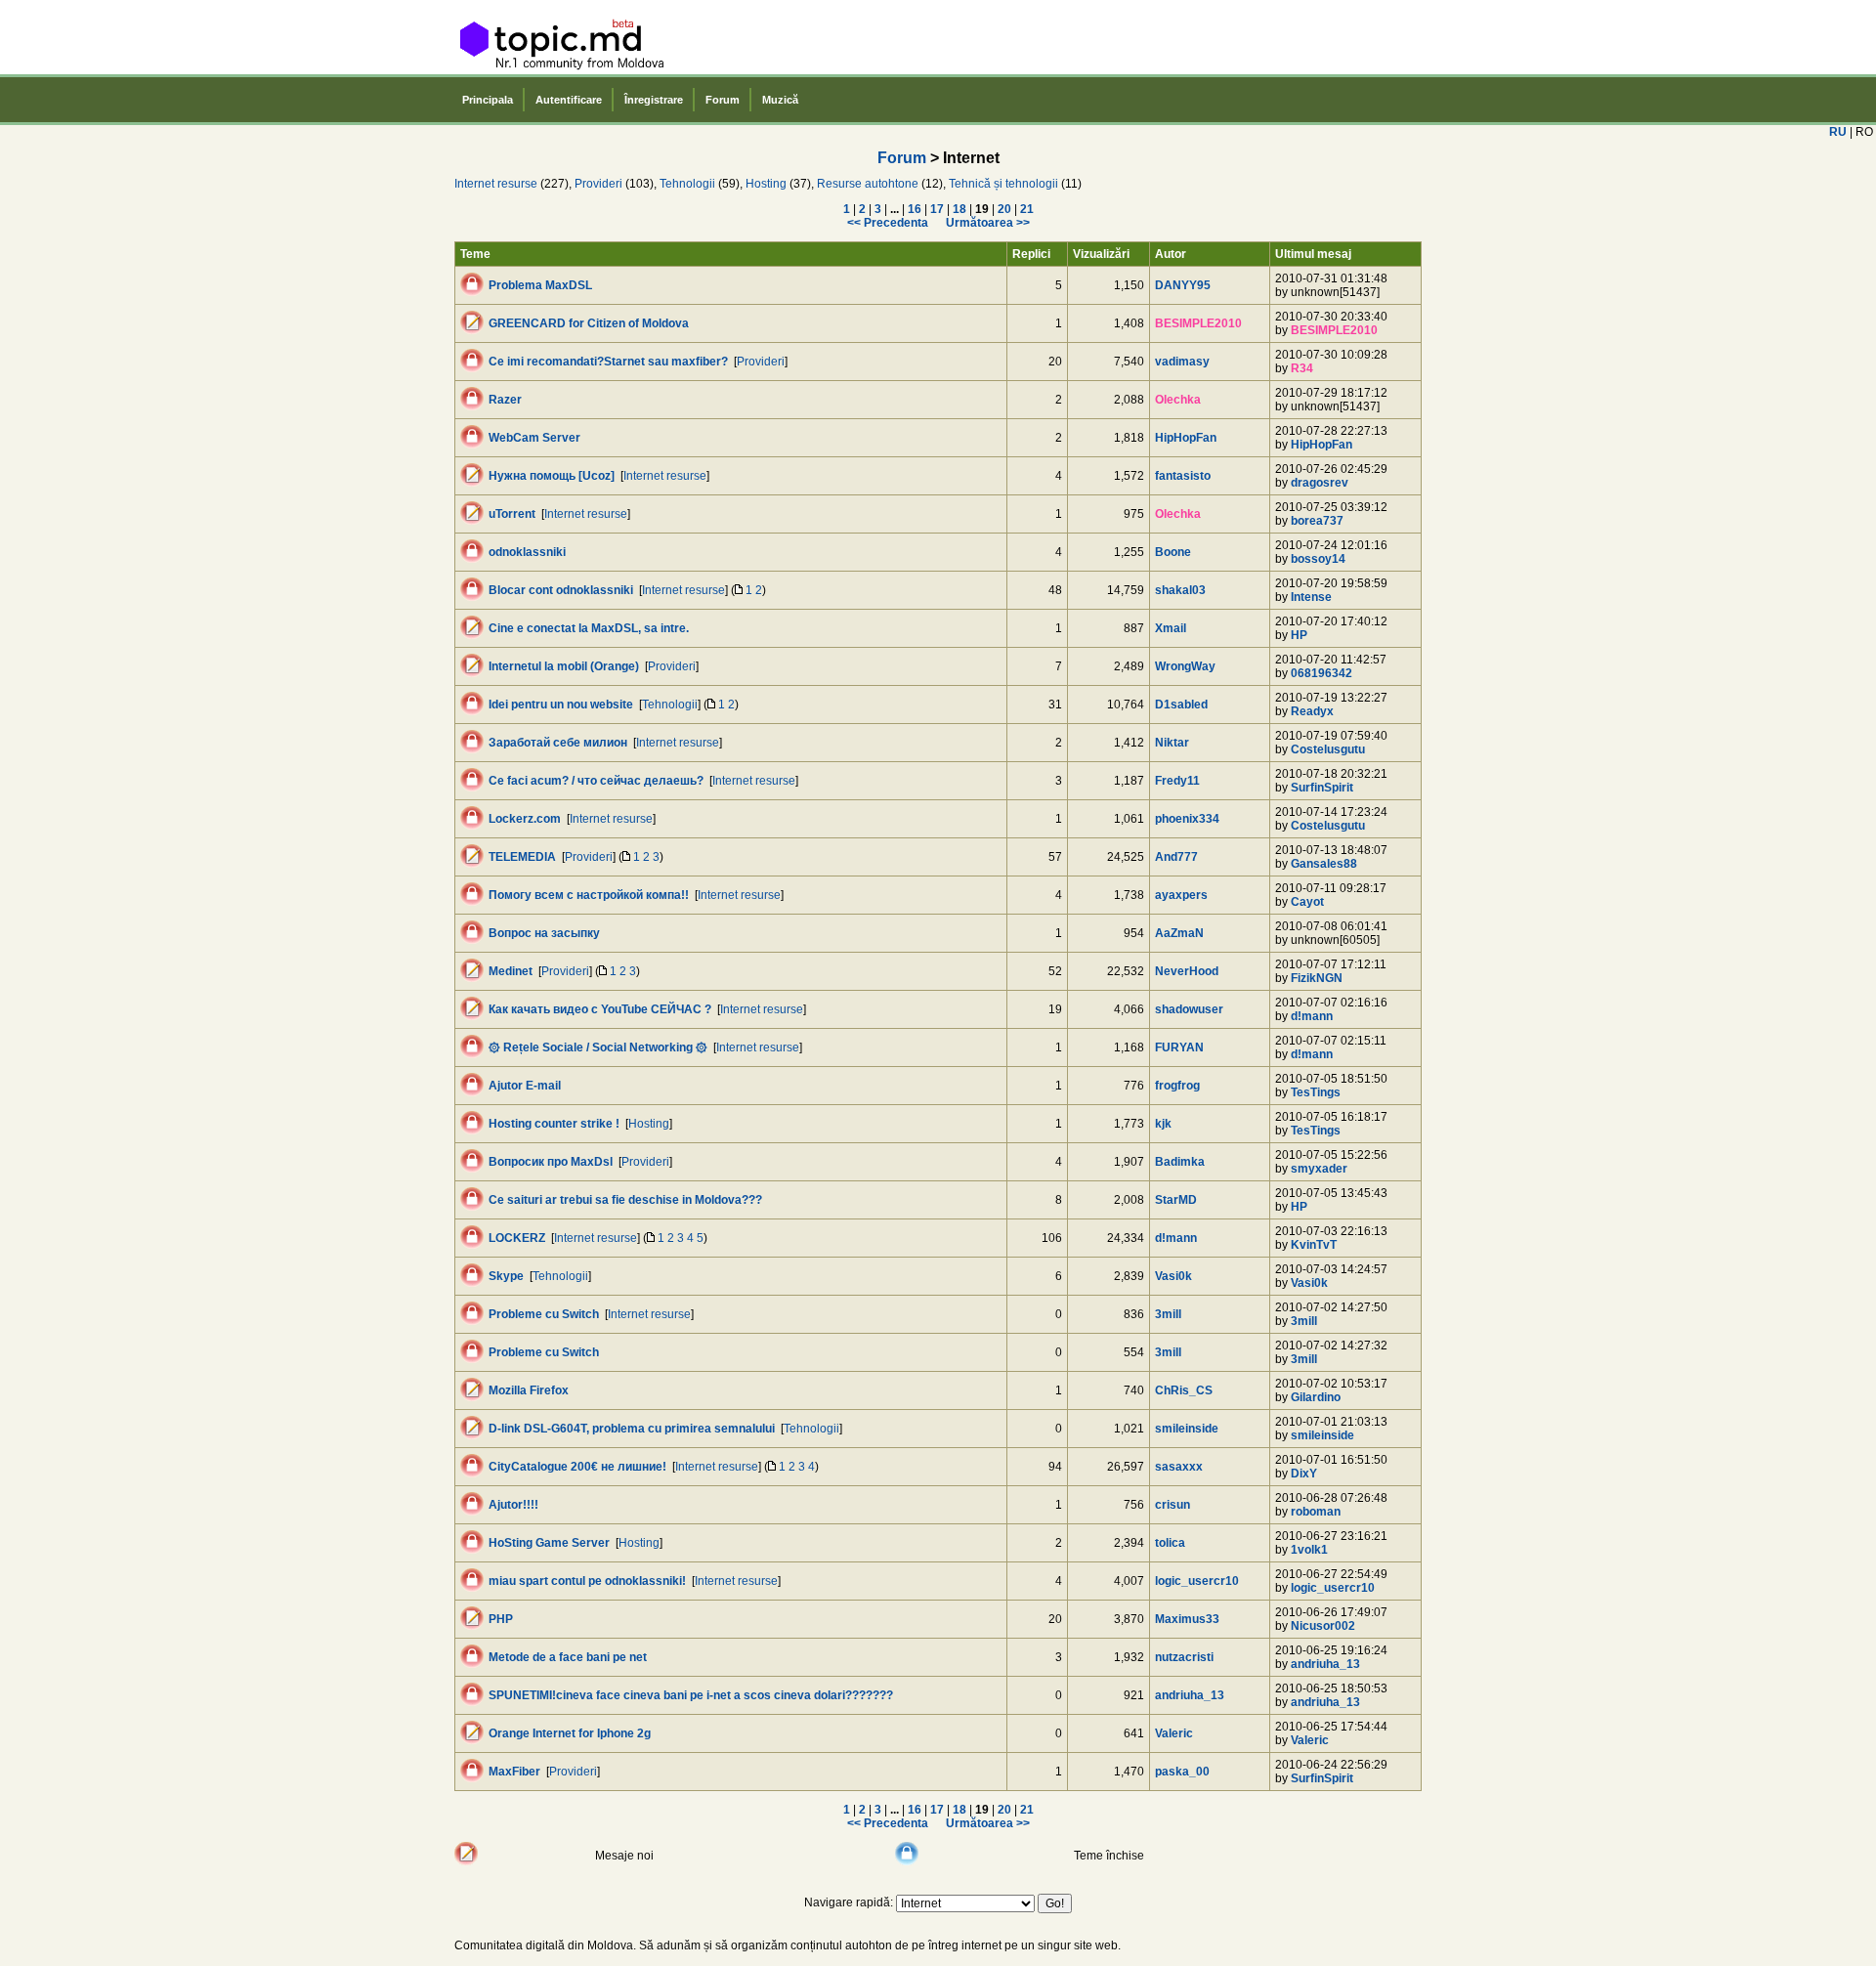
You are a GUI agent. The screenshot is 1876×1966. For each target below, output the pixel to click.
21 (1027, 209)
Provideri (598, 184)
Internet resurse (496, 184)
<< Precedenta (888, 223)
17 (937, 209)
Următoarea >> (988, 223)
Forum (723, 100)
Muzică (780, 100)
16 (915, 209)
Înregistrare (654, 100)
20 (1004, 209)
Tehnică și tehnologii (1003, 184)
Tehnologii (687, 184)
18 (959, 209)
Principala (488, 100)
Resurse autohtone (868, 184)
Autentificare (569, 100)
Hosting (766, 184)
